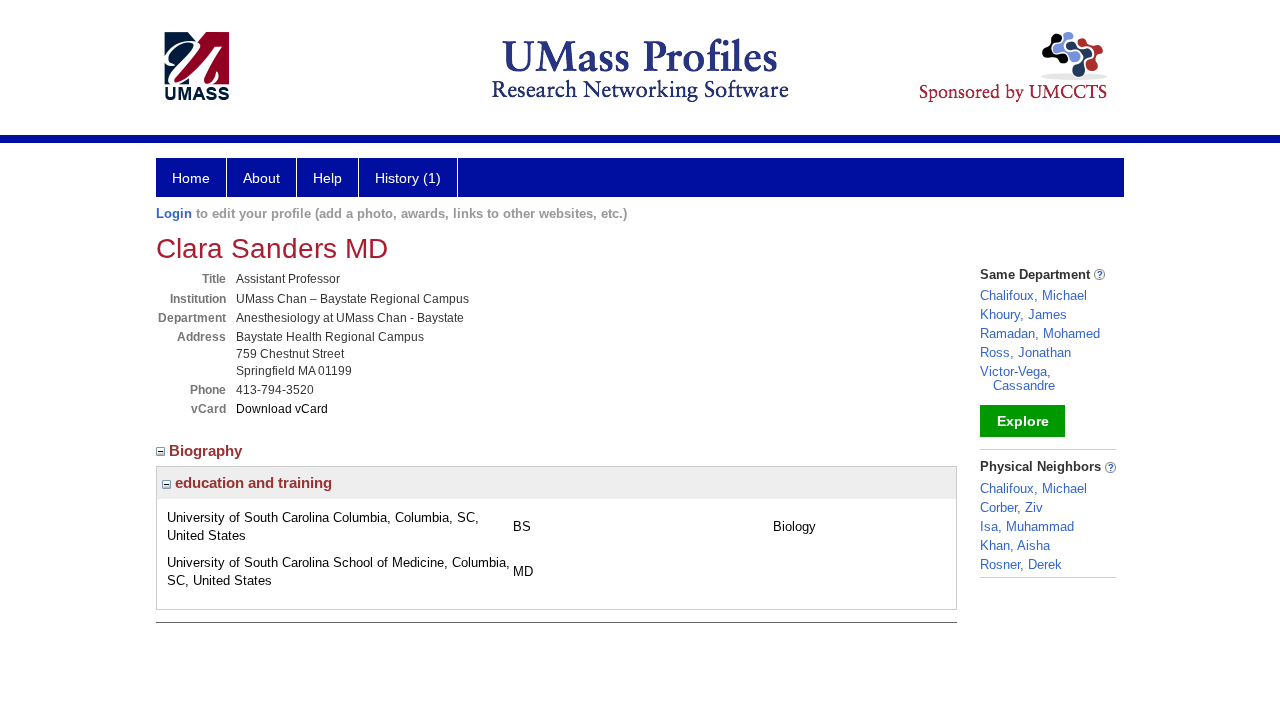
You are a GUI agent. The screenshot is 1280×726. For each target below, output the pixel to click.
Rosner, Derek (1021, 564)
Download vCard (282, 409)
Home (191, 178)
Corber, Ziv (1011, 507)
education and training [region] (251, 482)
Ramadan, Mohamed (1040, 333)
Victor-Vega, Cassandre (1017, 378)
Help (327, 178)
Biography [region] (207, 450)
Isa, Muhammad (1027, 526)
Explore (1023, 421)
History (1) (408, 178)
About (261, 178)
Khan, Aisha (1015, 545)
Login (174, 213)
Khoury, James (1023, 314)
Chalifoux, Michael (1033, 295)
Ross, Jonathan (1025, 352)
